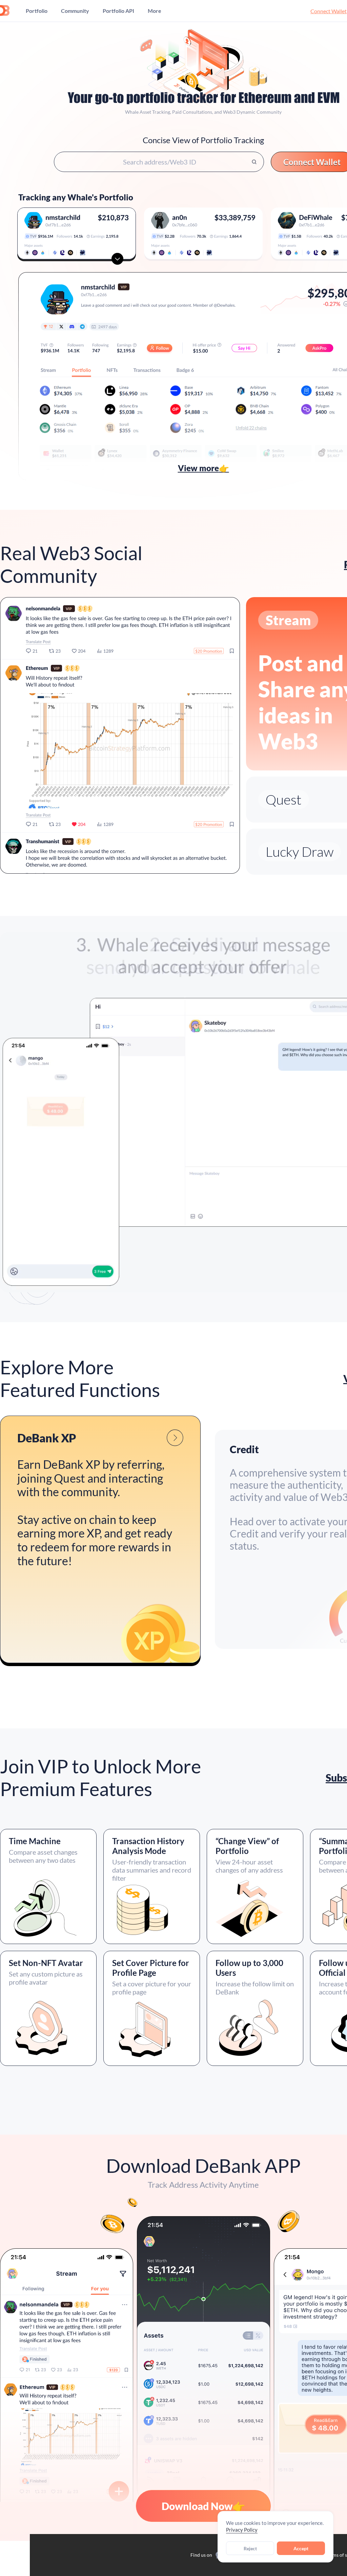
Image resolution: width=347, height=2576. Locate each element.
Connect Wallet (329, 11)
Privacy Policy (242, 2530)
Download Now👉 (203, 2506)
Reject (250, 2548)
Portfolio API (118, 11)
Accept (301, 2548)
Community (75, 11)
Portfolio (37, 11)
